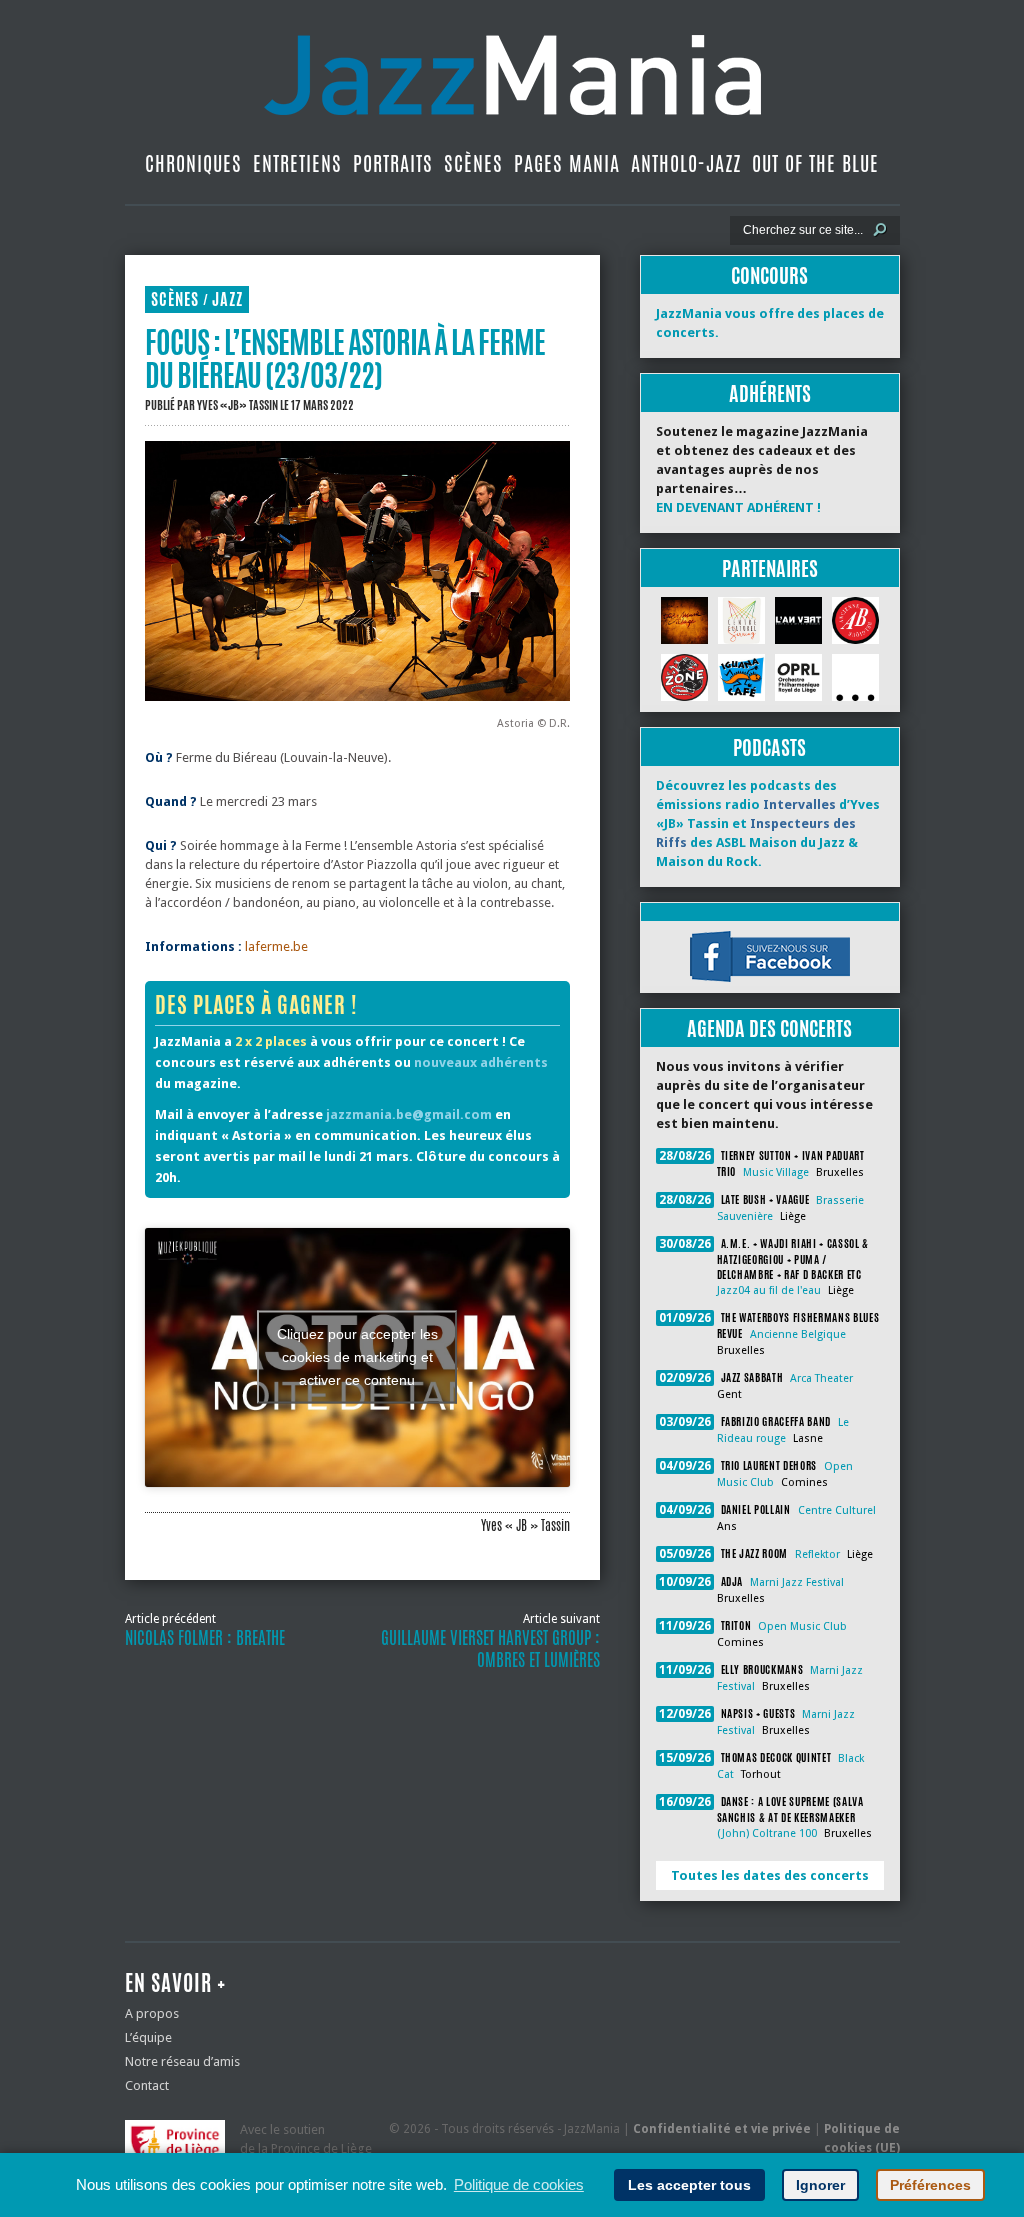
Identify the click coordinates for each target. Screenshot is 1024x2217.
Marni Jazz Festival (797, 1582)
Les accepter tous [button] (689, 2185)
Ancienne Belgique (798, 1334)
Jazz (227, 299)
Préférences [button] (930, 2185)
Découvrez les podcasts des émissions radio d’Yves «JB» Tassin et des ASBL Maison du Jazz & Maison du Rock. (768, 823)
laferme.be (276, 946)
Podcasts (769, 747)
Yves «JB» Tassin (237, 405)
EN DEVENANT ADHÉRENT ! (738, 507)
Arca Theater (821, 1378)
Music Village (776, 1172)
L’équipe (148, 2037)
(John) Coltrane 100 (767, 1833)
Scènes (473, 163)
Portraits (393, 163)
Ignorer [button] (820, 2185)
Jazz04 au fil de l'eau (769, 1290)
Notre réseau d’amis (182, 2061)
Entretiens (297, 163)
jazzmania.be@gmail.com (409, 1114)
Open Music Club (802, 1626)
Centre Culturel (837, 1510)
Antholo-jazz (686, 163)
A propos (152, 2013)
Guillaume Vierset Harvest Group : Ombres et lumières (490, 1649)
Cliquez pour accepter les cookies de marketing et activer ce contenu (357, 1357)
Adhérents (770, 393)
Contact (147, 2085)
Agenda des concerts (769, 1028)
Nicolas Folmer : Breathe (205, 1638)
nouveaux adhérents (481, 1062)
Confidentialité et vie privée (722, 2129)
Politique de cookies (519, 2184)
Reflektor (817, 1554)
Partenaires (770, 568)
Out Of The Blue (815, 163)
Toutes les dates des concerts (770, 1875)
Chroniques (193, 163)
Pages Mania (567, 163)
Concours (769, 275)
